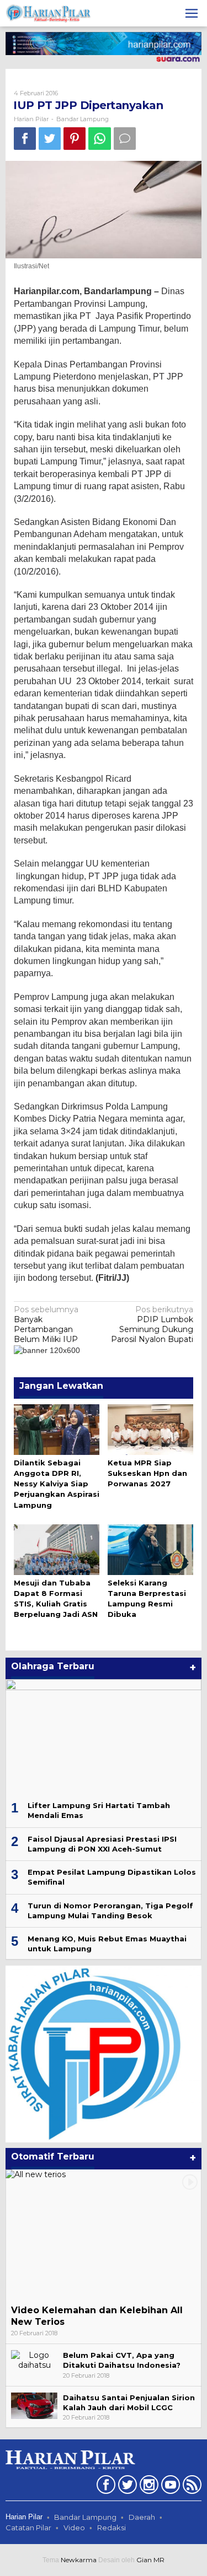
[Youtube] (169, 2487)
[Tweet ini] (50, 139)
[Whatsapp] (100, 139)
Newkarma (79, 2560)
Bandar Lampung (83, 119)
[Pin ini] (75, 139)
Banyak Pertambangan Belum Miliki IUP (46, 1325)
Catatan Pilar (28, 2528)
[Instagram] (148, 2487)
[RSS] (191, 2487)
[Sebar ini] (25, 139)
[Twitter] (126, 2487)
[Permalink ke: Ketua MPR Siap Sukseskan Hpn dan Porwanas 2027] (150, 1428)
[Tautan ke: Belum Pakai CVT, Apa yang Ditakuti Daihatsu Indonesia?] (34, 2359)
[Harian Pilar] (48, 13)
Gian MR (150, 2560)
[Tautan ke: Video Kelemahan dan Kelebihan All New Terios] (104, 2235)
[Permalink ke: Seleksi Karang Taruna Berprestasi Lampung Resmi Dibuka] (150, 1549)
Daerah (142, 2517)
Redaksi (112, 2528)
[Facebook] (105, 2487)
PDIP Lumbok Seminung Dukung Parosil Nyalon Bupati (152, 1325)
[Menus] (192, 13)
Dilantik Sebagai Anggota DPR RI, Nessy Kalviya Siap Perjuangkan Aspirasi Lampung (57, 1484)
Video (74, 2528)
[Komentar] (125, 139)
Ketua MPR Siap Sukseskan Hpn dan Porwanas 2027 (147, 1473)
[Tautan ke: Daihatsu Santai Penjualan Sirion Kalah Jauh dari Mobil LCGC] (34, 2405)
